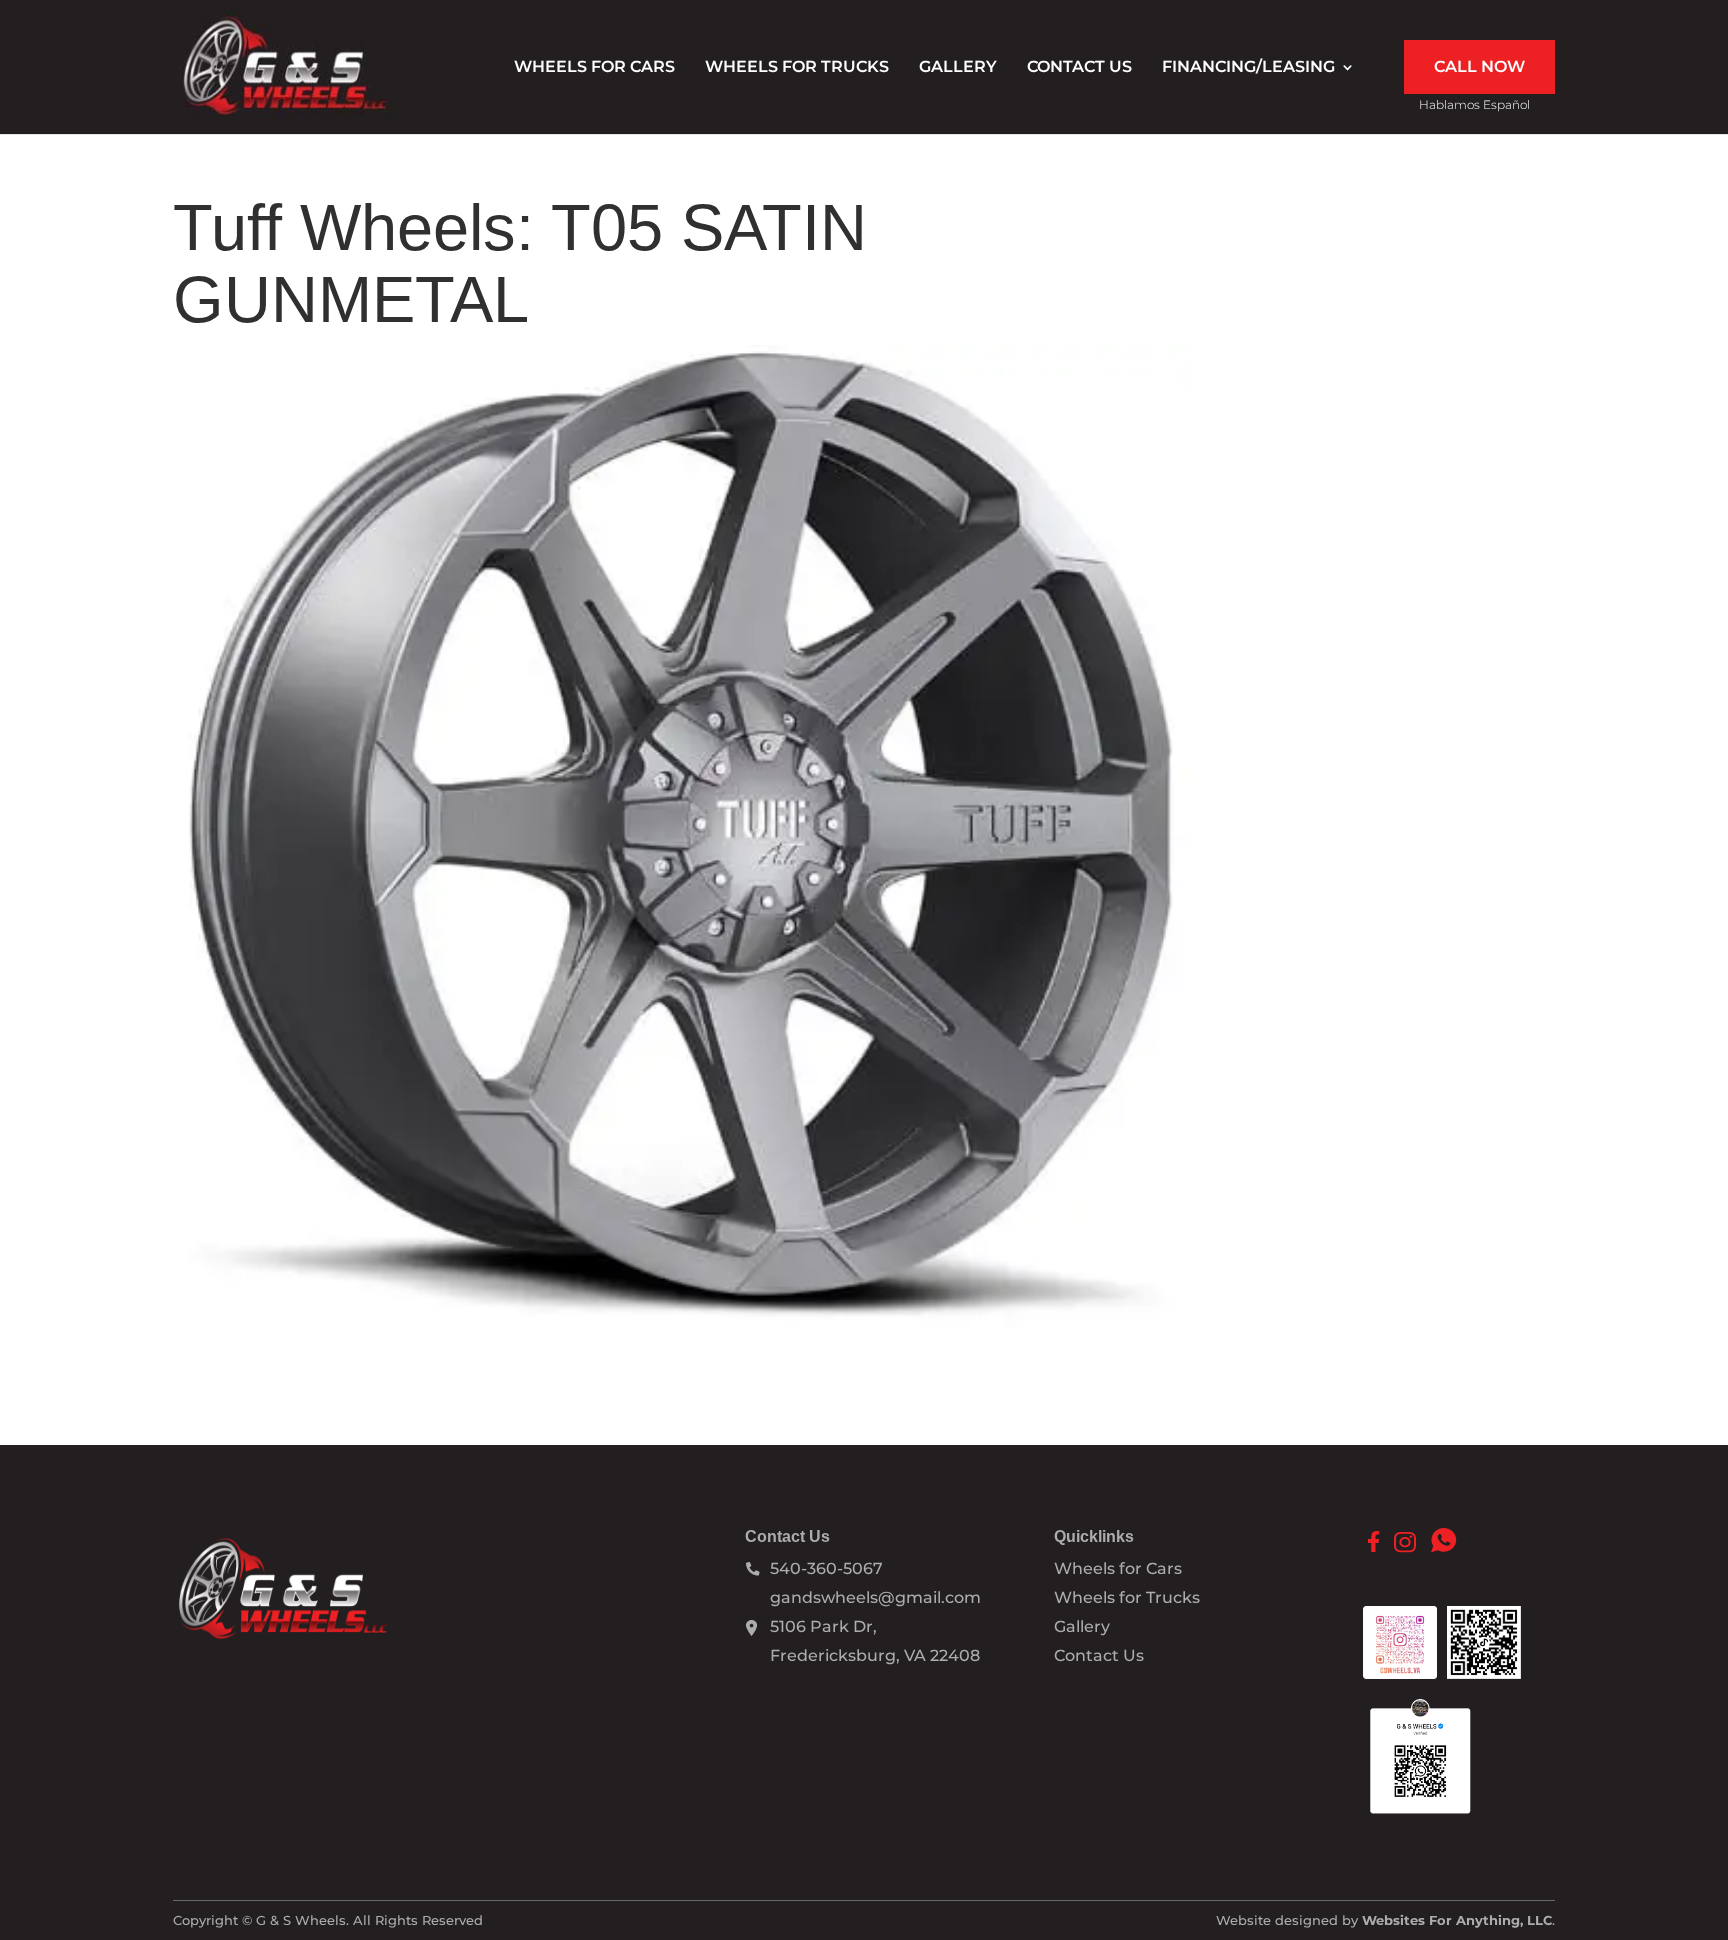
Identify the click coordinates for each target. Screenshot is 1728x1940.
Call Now (1479, 66)
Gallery (958, 68)
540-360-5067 (826, 1568)
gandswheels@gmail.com (875, 1597)
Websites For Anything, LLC (1457, 1920)
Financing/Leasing (1248, 68)
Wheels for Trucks (797, 68)
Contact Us (1079, 68)
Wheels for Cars (594, 68)
